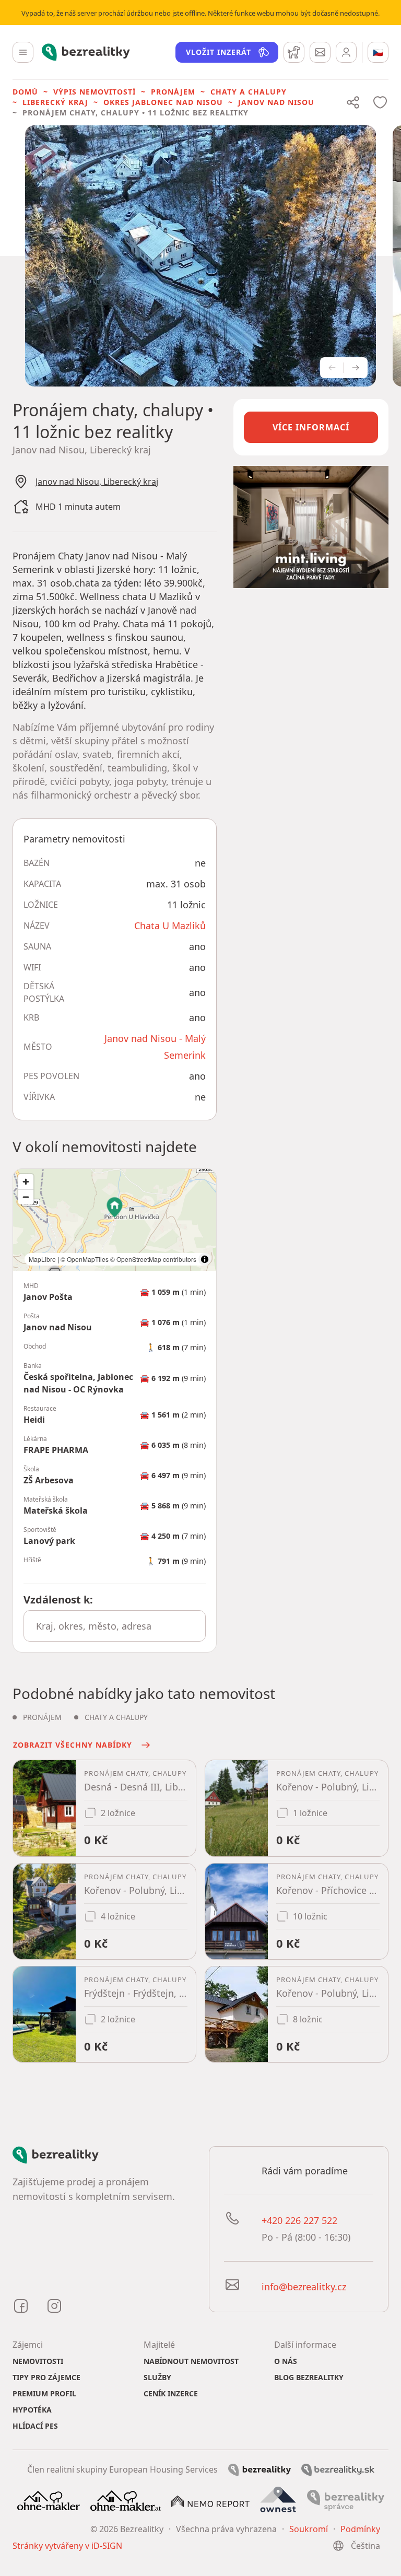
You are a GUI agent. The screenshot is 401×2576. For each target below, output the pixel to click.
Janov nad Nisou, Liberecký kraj (97, 482)
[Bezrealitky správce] (346, 2500)
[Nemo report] (210, 2500)
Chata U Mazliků (170, 926)
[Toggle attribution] (205, 1259)
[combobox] (115, 1626)
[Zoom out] (26, 1197)
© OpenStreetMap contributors (153, 1259)
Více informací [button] (311, 427)
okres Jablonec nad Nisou (163, 102)
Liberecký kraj (55, 102)
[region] (115, 1220)
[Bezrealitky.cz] (260, 2469)
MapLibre (42, 1259)
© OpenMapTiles (85, 1259)
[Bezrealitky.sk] (338, 2469)
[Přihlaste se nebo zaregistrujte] (346, 52)
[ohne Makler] (49, 2500)
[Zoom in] (26, 1182)
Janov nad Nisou (276, 102)
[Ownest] (278, 2500)
